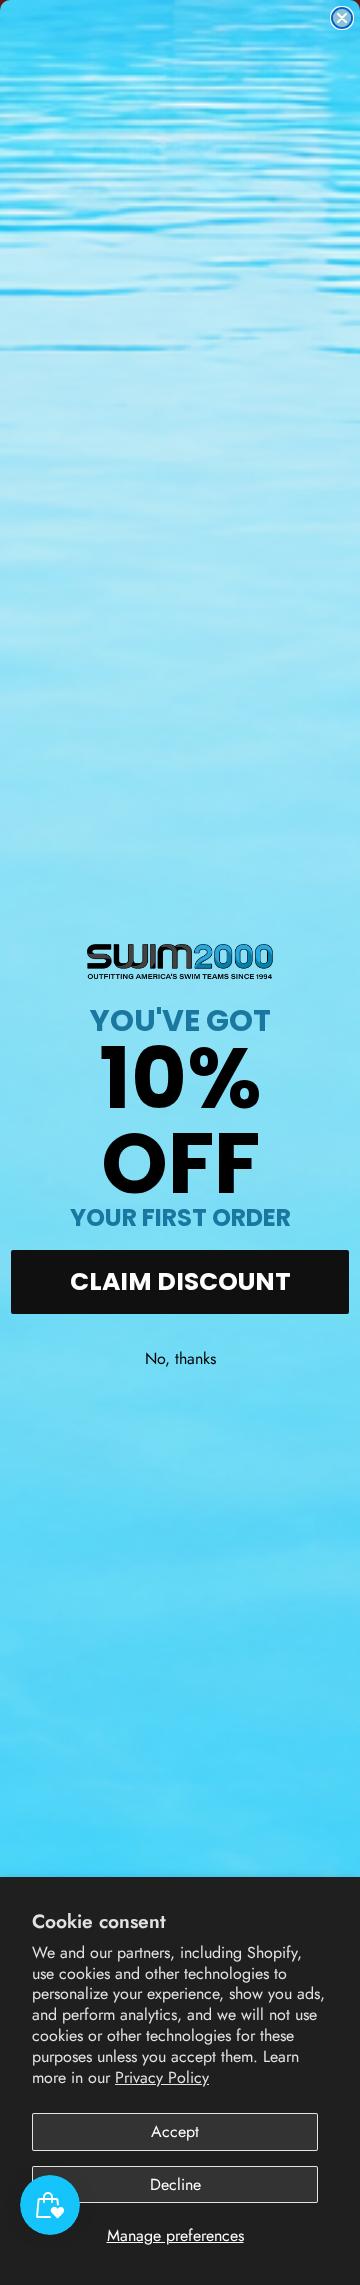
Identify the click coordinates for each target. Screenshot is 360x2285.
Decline (175, 2184)
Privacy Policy (162, 2077)
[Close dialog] (342, 18)
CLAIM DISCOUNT (180, 1281)
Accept (175, 2131)
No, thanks (180, 1358)
